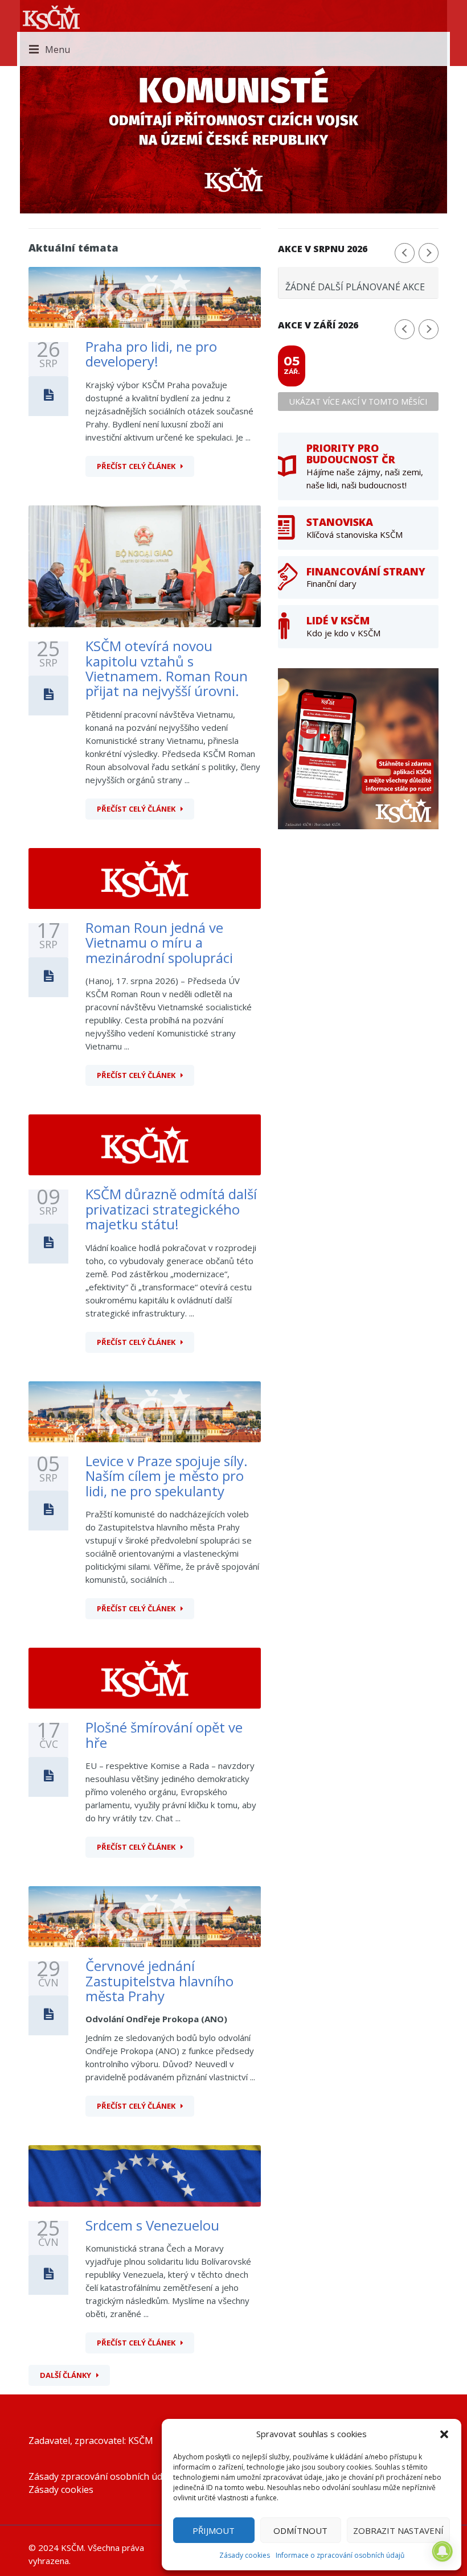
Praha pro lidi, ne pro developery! (151, 354)
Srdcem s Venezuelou (152, 2225)
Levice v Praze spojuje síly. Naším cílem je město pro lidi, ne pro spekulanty (167, 1476)
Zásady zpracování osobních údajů (102, 2476)
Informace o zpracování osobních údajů (340, 2555)
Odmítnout (300, 2530)
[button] (444, 2434)
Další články (65, 2375)
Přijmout (214, 2530)
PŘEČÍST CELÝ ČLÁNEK (136, 466)
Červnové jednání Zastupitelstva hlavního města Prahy (159, 1981)
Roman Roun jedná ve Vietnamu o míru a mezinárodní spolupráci (159, 943)
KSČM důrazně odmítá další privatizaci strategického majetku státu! (171, 1209)
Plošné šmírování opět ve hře (164, 1735)
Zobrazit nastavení (398, 2530)
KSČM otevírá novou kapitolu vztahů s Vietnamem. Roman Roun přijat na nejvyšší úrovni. (167, 668)
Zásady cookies (245, 2555)
